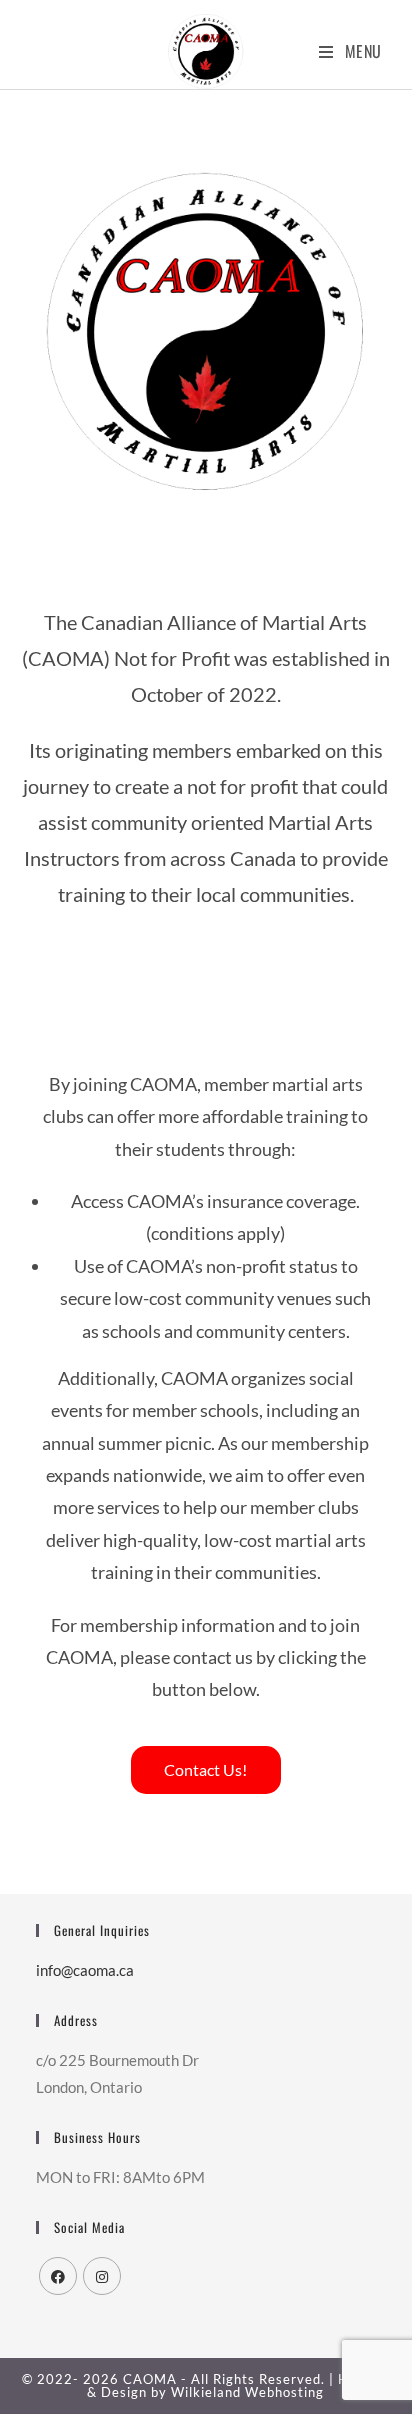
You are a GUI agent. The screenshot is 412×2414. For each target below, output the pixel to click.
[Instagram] (102, 2276)
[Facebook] (58, 2276)
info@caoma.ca (85, 1970)
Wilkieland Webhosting (247, 2392)
